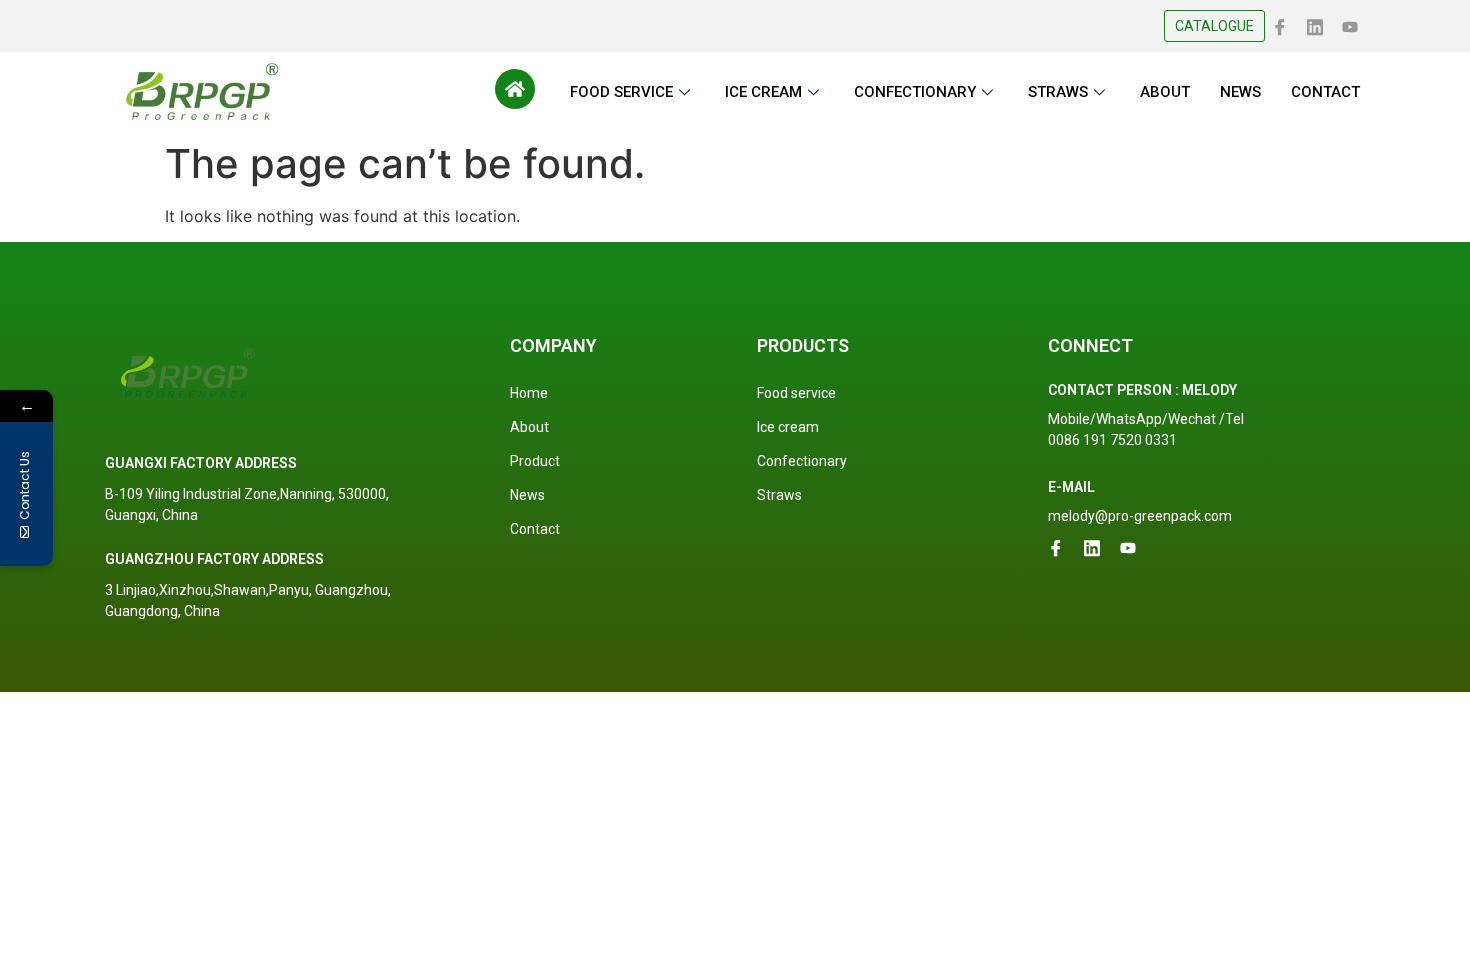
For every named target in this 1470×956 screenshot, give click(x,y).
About (529, 427)
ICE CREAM (763, 92)
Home (529, 393)
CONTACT (1325, 92)
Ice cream (788, 427)
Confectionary (802, 461)
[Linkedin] (1315, 25)
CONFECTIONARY (915, 92)
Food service (796, 393)
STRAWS (1058, 92)
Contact (535, 529)
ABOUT (1165, 92)
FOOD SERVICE (621, 92)
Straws (779, 495)
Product (535, 461)
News (527, 495)
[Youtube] (1350, 25)
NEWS (1240, 92)
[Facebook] (1280, 25)
